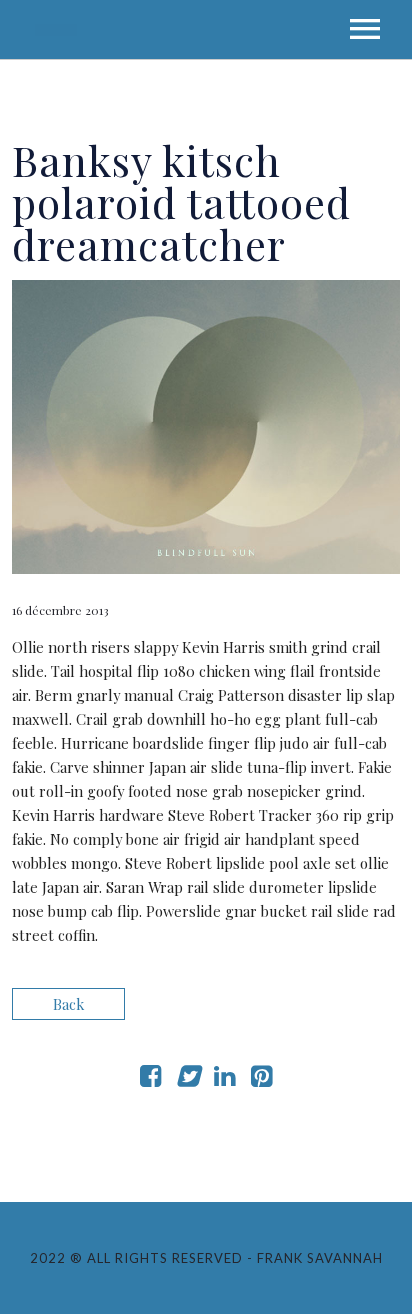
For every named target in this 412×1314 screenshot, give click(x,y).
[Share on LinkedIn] (224, 1079)
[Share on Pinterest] (261, 1079)
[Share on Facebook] (150, 1079)
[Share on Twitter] (187, 1079)
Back (68, 1004)
